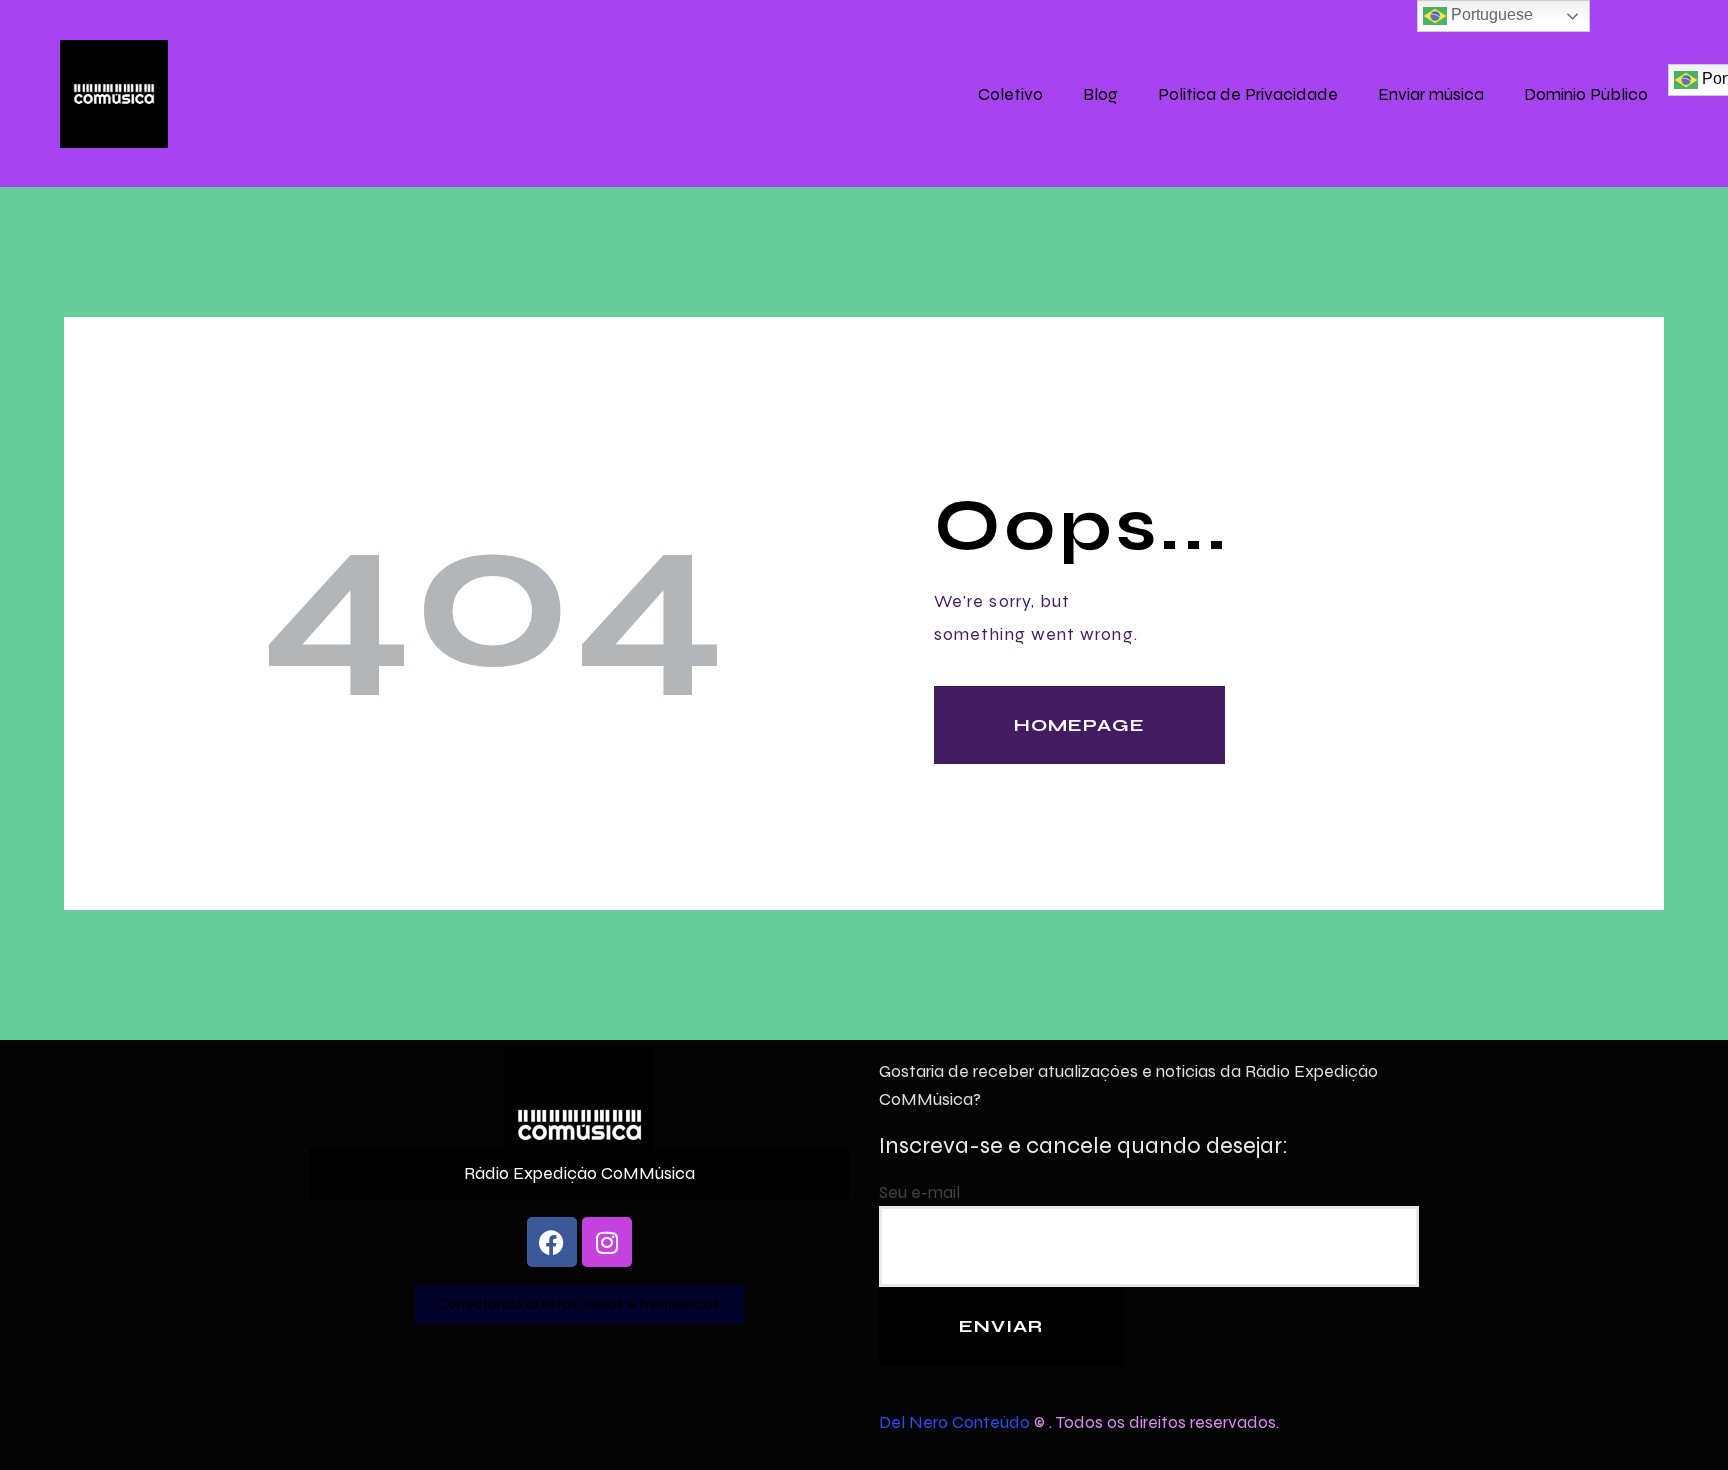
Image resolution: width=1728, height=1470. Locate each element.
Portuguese (1490, 14)
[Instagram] (607, 1242)
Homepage (1079, 725)
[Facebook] (552, 1242)
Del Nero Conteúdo (954, 1421)
